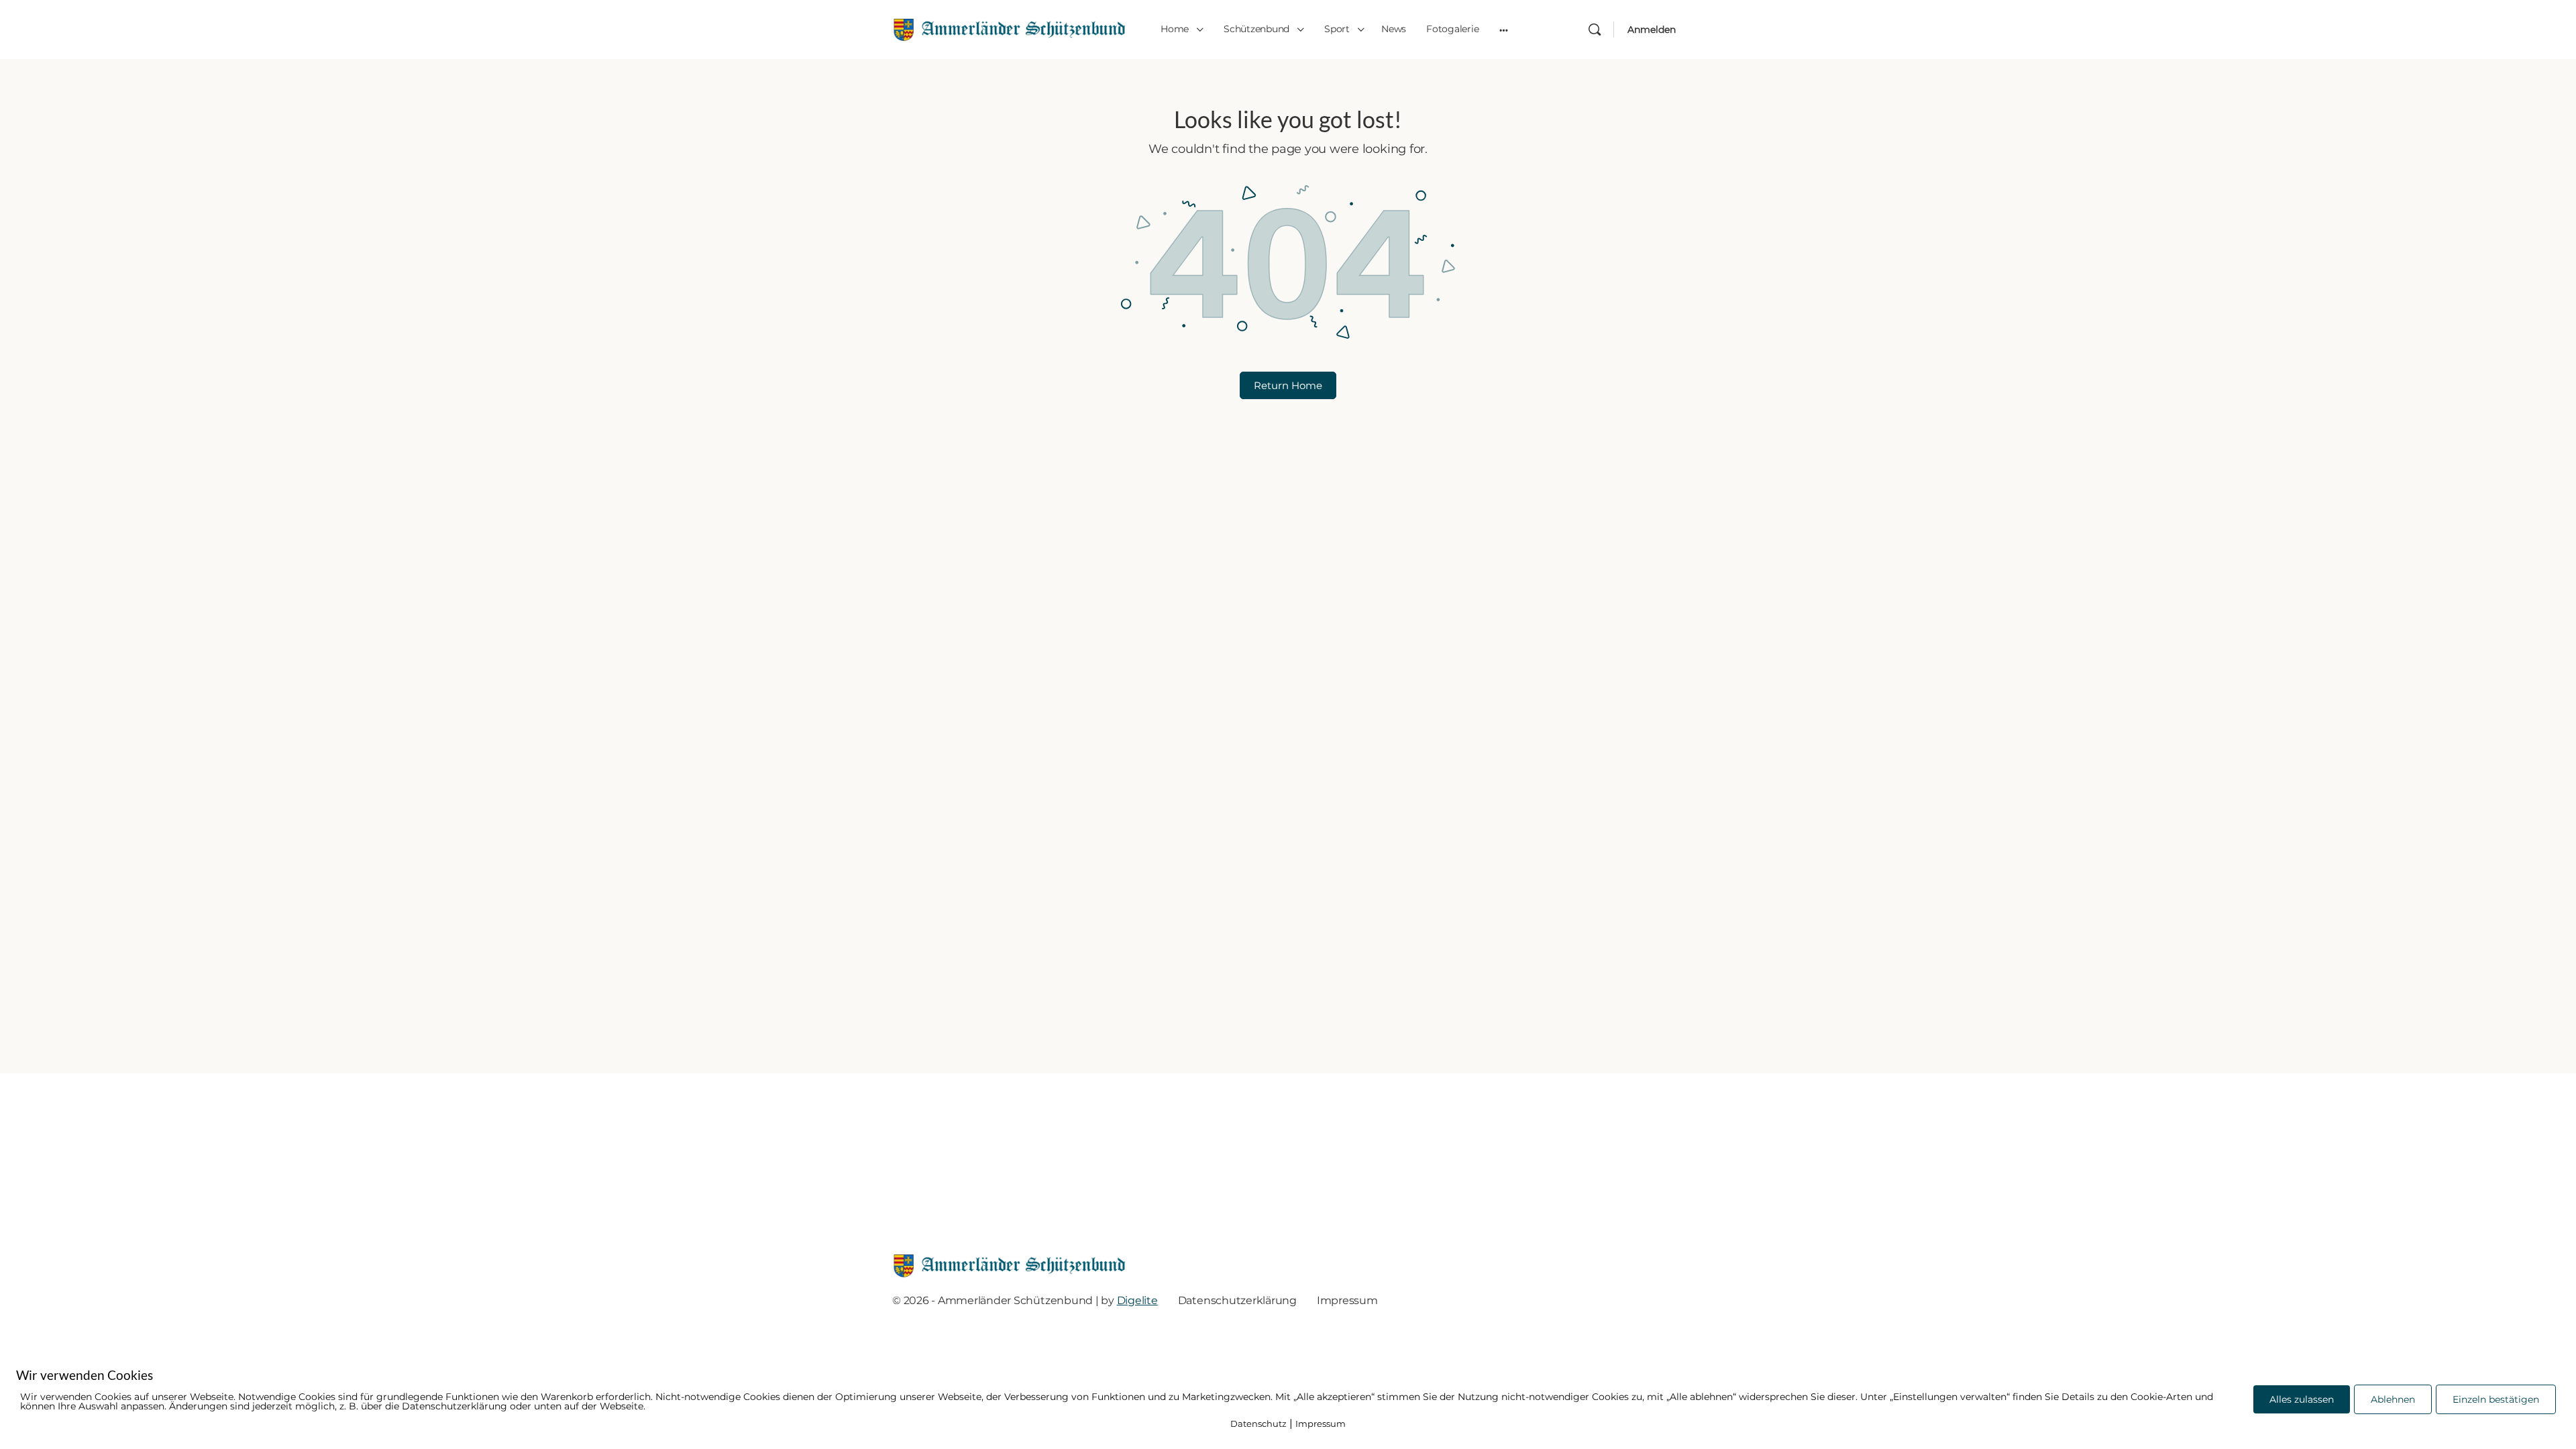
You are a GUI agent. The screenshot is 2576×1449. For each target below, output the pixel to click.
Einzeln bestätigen (2496, 1399)
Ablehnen (2393, 1399)
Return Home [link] (1288, 385)
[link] (1010, 27)
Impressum (1321, 1424)
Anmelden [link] (1652, 30)
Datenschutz (1258, 1424)
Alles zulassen (2302, 1399)
